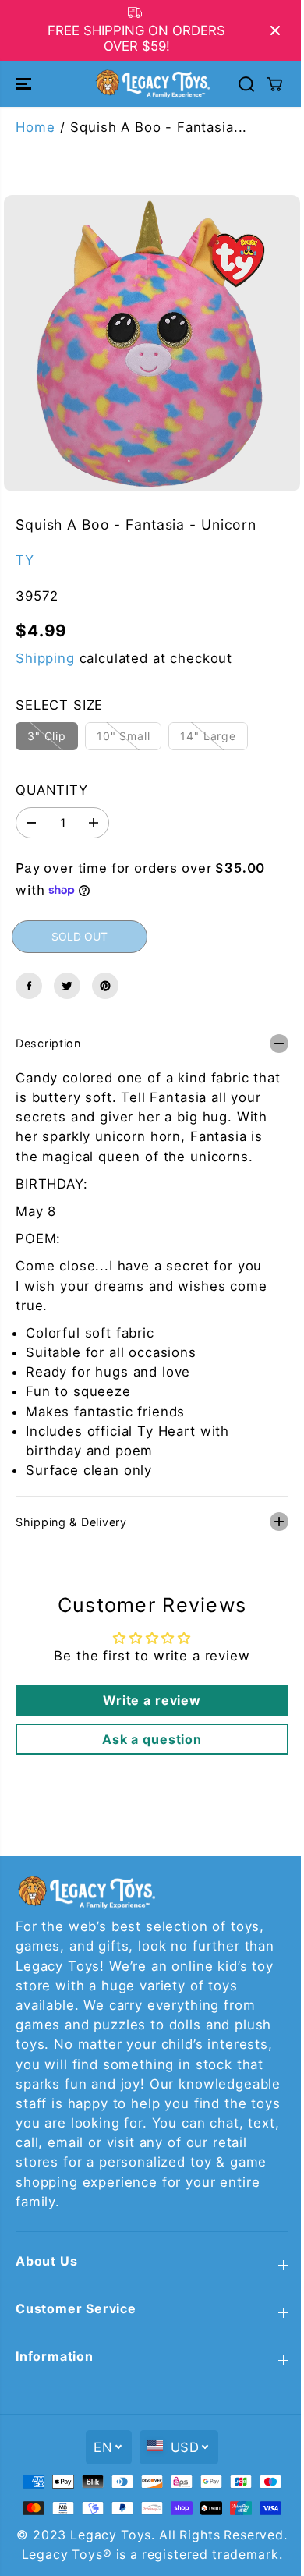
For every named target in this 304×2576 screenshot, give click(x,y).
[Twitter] (67, 986)
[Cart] (274, 84)
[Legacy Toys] (152, 83)
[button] (25, 83)
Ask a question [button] (148, 1731)
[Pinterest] (105, 986)
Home (35, 127)
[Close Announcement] (275, 30)
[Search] (246, 84)
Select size (59, 705)
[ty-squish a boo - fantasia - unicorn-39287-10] (152, 343)
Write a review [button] (148, 1692)
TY (25, 560)
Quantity (52, 790)
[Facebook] (29, 986)
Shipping (45, 658)
